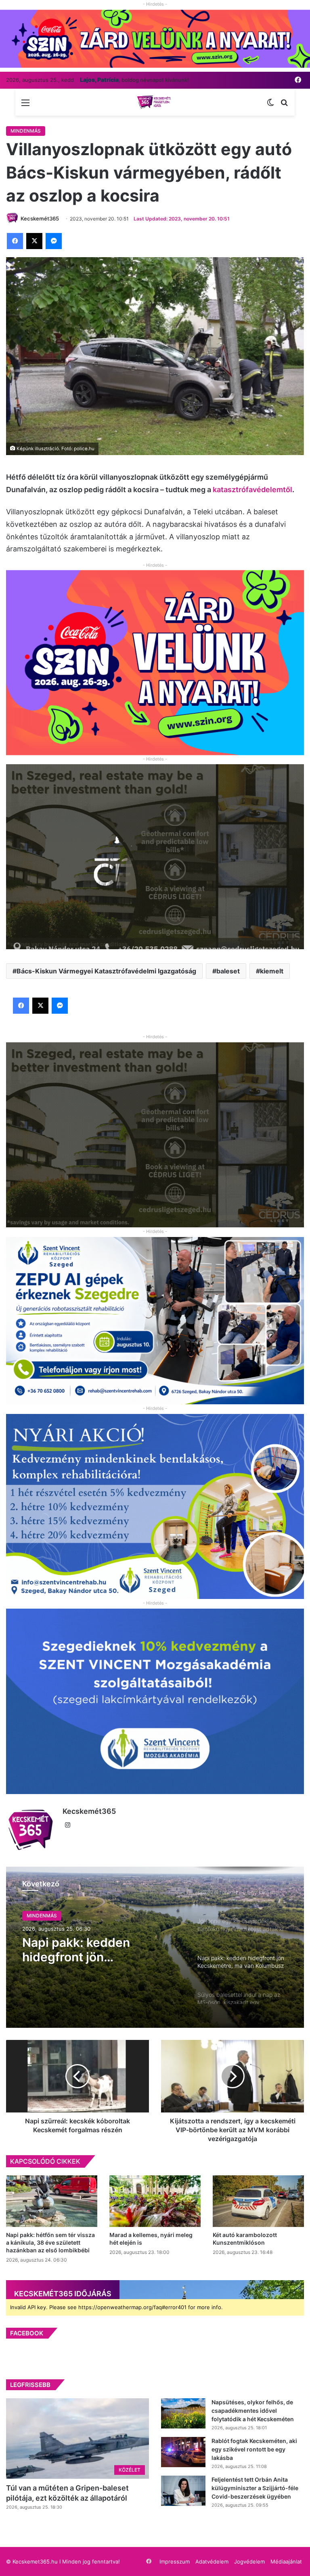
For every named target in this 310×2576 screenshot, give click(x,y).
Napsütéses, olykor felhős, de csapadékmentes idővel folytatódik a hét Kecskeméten (253, 2411)
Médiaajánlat (286, 2561)
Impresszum (175, 2561)
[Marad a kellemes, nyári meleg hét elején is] (155, 2201)
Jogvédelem (249, 2561)
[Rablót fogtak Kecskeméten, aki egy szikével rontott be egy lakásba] (183, 2452)
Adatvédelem (212, 2561)
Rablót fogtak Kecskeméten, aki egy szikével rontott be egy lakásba (254, 2449)
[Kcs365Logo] (155, 102)
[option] (155, 1947)
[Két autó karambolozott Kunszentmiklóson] (258, 2201)
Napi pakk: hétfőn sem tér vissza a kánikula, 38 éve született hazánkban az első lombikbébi (50, 2242)
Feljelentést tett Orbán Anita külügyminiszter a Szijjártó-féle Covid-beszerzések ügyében (255, 2488)
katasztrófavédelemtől (252, 490)
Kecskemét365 (89, 1811)
